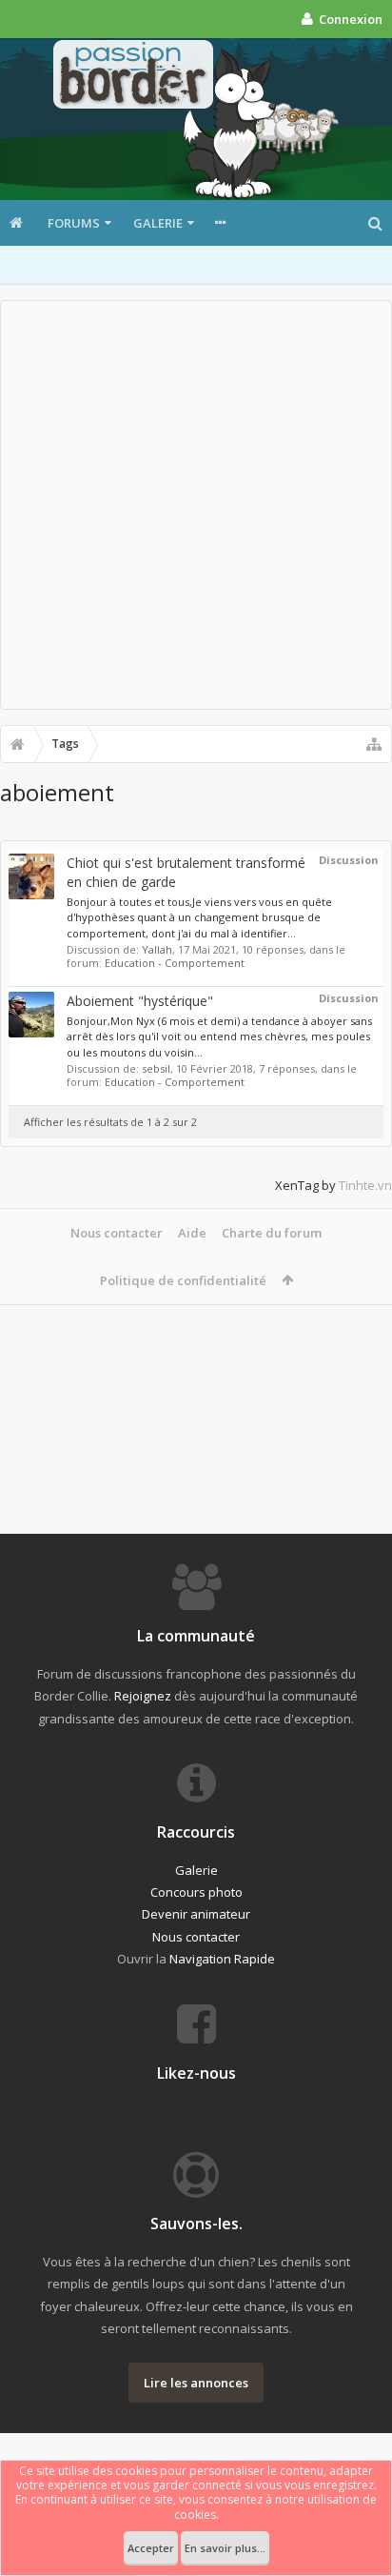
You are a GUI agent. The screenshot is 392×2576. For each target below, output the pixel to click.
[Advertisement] (196, 505)
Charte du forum (272, 1233)
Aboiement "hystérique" (140, 1001)
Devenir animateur (196, 1914)
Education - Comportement (175, 963)
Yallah (157, 949)
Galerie (158, 223)
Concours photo (196, 1892)
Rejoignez (143, 1696)
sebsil (156, 1068)
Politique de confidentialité (183, 1280)
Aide (192, 1233)
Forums (74, 223)
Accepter (151, 2548)
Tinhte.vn (365, 1185)
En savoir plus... (225, 2548)
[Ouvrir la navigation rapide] (374, 744)
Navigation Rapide (222, 1959)
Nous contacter (117, 1233)
